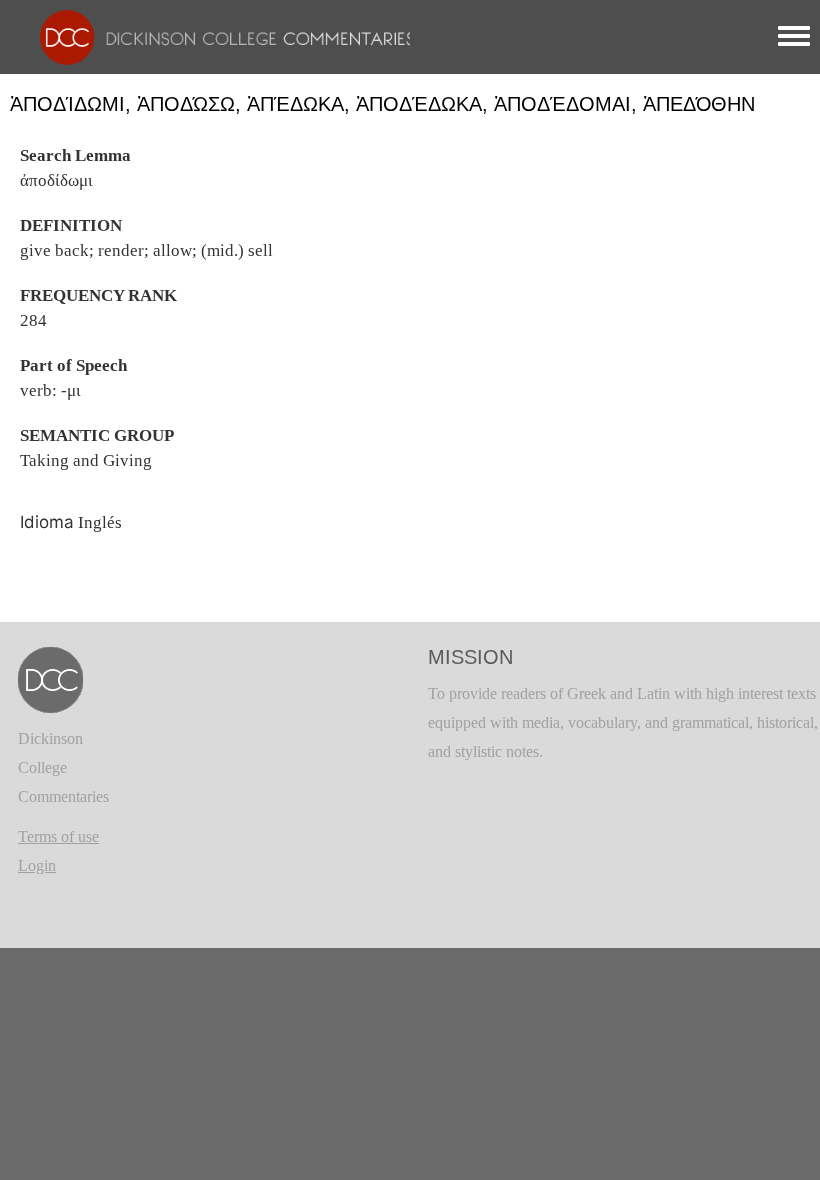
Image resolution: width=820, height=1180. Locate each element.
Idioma (47, 522)
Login (37, 865)
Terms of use (58, 836)
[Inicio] (217, 35)
